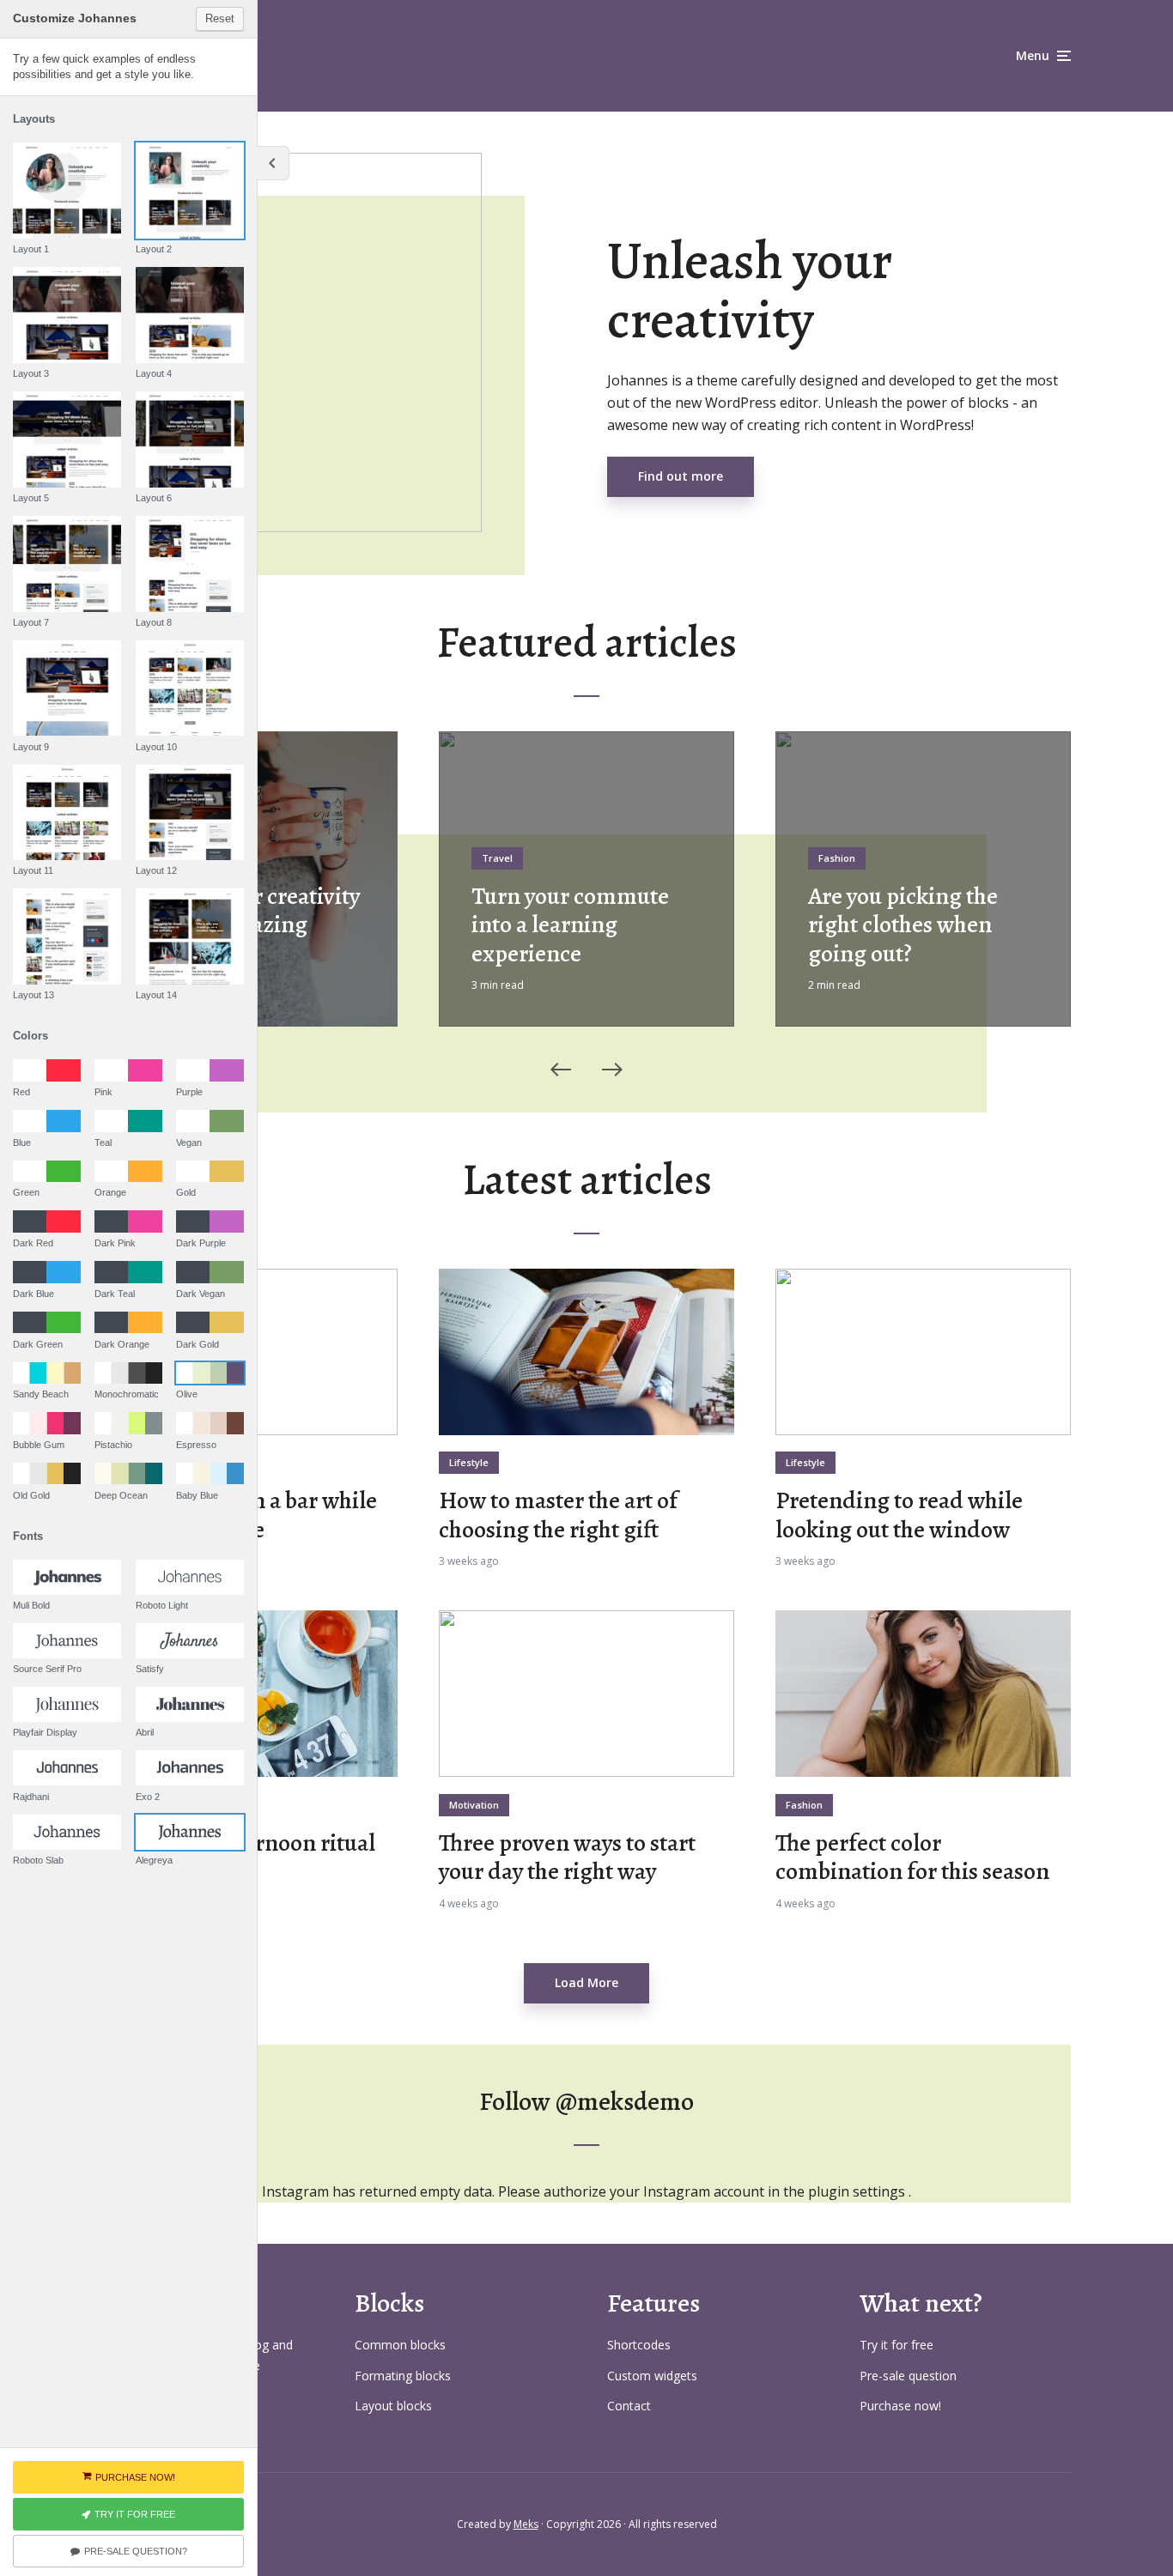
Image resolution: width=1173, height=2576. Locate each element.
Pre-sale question (908, 2376)
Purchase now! (900, 2406)
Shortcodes (639, 2345)
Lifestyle (469, 1462)
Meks (526, 2524)
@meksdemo (625, 2101)
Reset (220, 18)
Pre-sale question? (136, 2551)
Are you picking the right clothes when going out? (903, 926)
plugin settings (858, 2191)
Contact (629, 2406)
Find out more (681, 476)
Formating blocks (403, 2376)
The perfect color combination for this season (912, 1858)
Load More (586, 1982)
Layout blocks (393, 2406)
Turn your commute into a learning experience (570, 926)
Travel (497, 858)
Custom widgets (652, 2376)
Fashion (837, 858)
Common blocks (400, 2345)
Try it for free (896, 2345)
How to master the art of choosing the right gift (558, 1515)
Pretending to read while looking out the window (899, 1515)
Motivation (474, 1805)
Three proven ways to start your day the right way (567, 1858)
